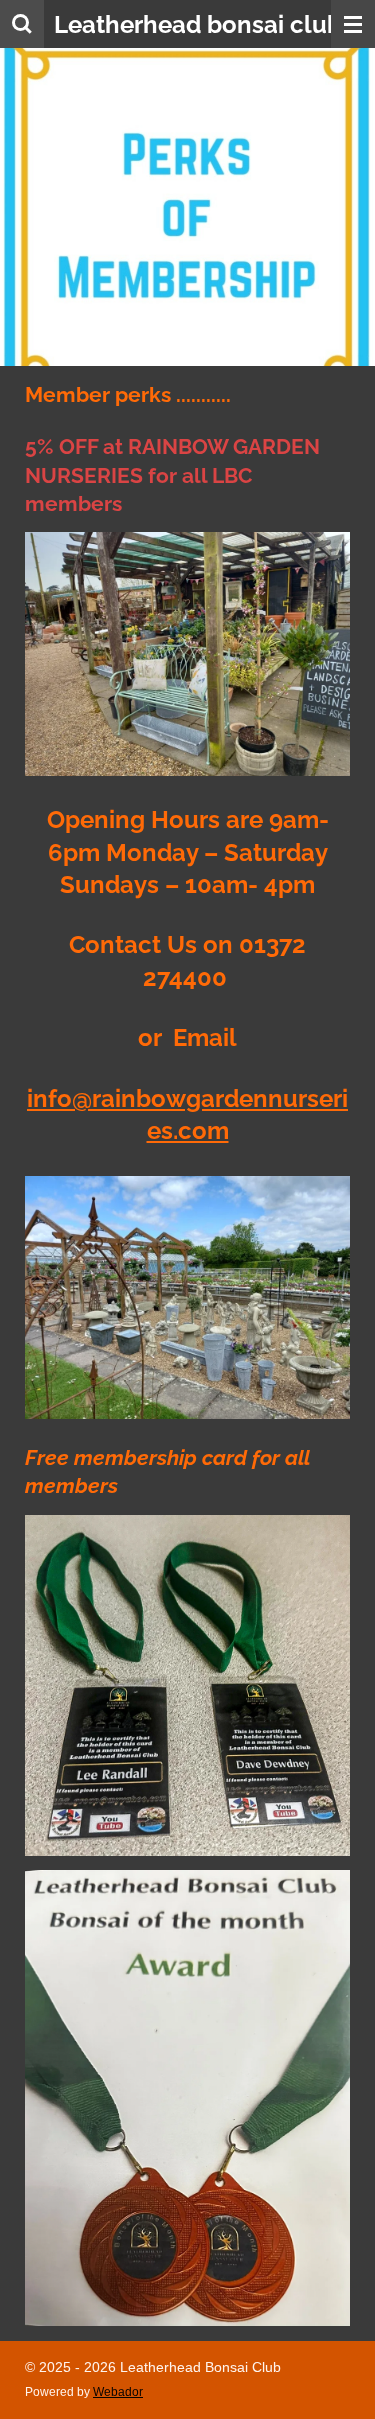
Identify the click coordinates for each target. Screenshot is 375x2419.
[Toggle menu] (353, 24)
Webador (118, 2391)
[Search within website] (22, 24)
